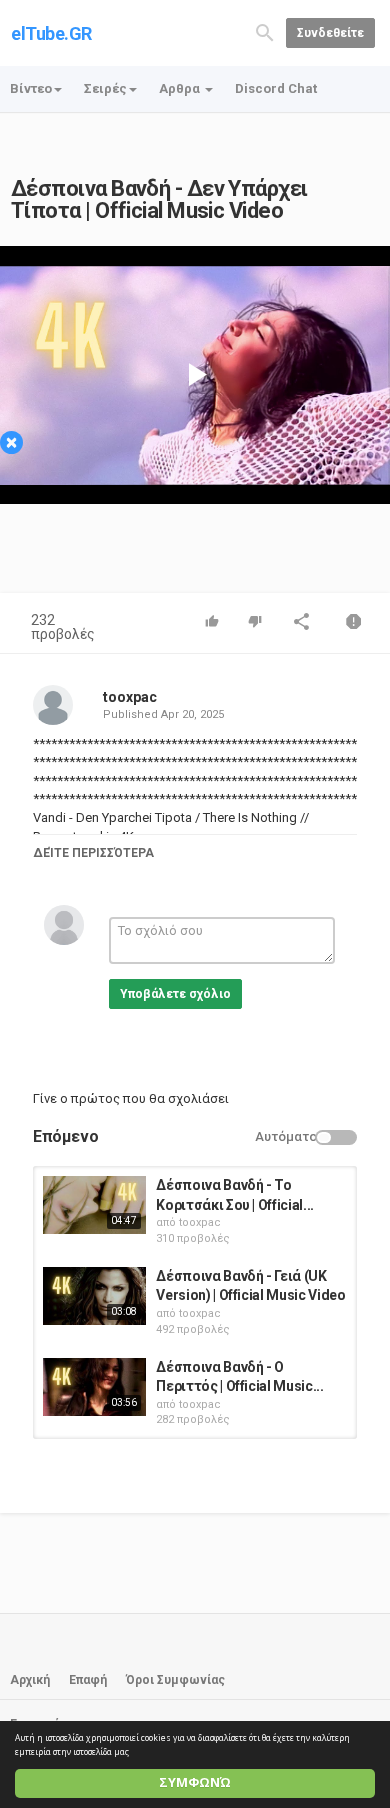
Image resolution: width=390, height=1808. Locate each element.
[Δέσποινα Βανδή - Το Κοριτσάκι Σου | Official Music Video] (94, 1205)
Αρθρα (181, 88)
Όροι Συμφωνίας (175, 1680)
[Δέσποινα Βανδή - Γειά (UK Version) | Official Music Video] (94, 1296)
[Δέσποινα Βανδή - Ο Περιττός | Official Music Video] (94, 1387)
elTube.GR (51, 33)
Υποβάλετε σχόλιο (175, 994)
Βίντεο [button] (31, 88)
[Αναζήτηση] (265, 31)
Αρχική (30, 1680)
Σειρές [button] (105, 88)
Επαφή (88, 1680)
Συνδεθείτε (330, 33)
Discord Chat (276, 88)
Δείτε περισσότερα (93, 853)
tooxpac (130, 697)
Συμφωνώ (195, 1782)
